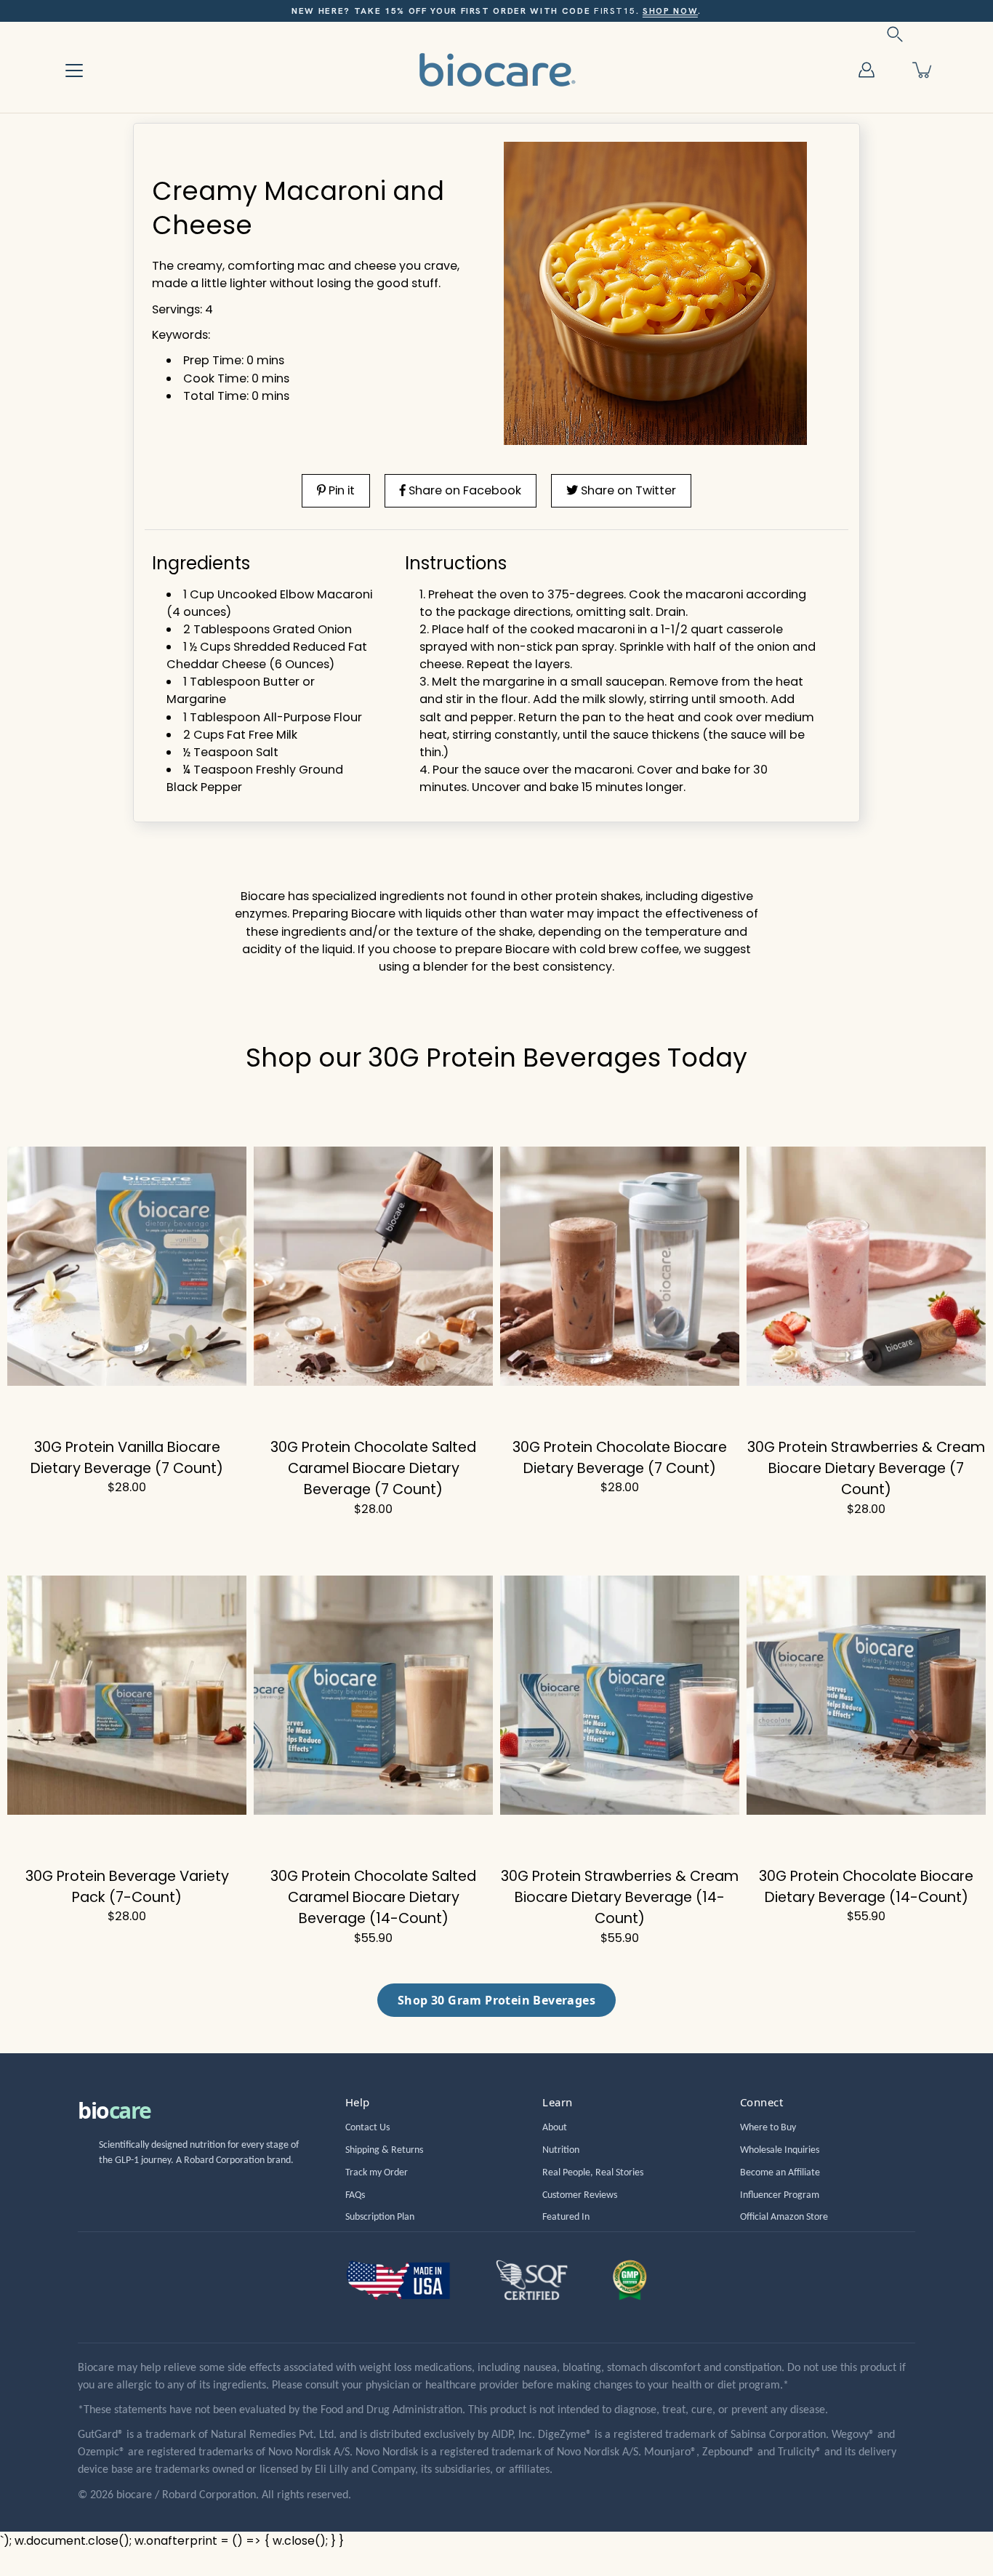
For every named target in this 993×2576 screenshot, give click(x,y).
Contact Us (367, 2128)
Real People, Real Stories (593, 2173)
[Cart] (923, 70)
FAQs (355, 2195)
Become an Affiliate (780, 2173)
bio (114, 2110)
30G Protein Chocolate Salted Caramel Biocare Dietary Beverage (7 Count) (373, 1468)
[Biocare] (496, 69)
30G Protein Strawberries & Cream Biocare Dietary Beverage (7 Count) (866, 1468)
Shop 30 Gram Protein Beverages (496, 2000)
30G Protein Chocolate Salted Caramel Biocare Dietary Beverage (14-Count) (373, 1897)
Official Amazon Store (784, 2217)
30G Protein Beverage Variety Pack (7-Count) (127, 1886)
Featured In (566, 2217)
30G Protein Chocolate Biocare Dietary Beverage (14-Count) (866, 1886)
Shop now (670, 11)
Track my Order (377, 2173)
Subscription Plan (380, 2217)
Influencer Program (780, 2195)
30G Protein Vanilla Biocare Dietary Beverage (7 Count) (127, 1457)
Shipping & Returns (384, 2150)
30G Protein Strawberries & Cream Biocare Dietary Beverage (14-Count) (620, 1897)
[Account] (867, 70)
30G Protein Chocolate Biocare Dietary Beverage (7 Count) (620, 1457)
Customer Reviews (580, 2195)
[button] (895, 34)
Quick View (127, 1267)
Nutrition (561, 2150)
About (555, 2128)
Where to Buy (768, 2128)
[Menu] (74, 71)
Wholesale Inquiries (780, 2150)
